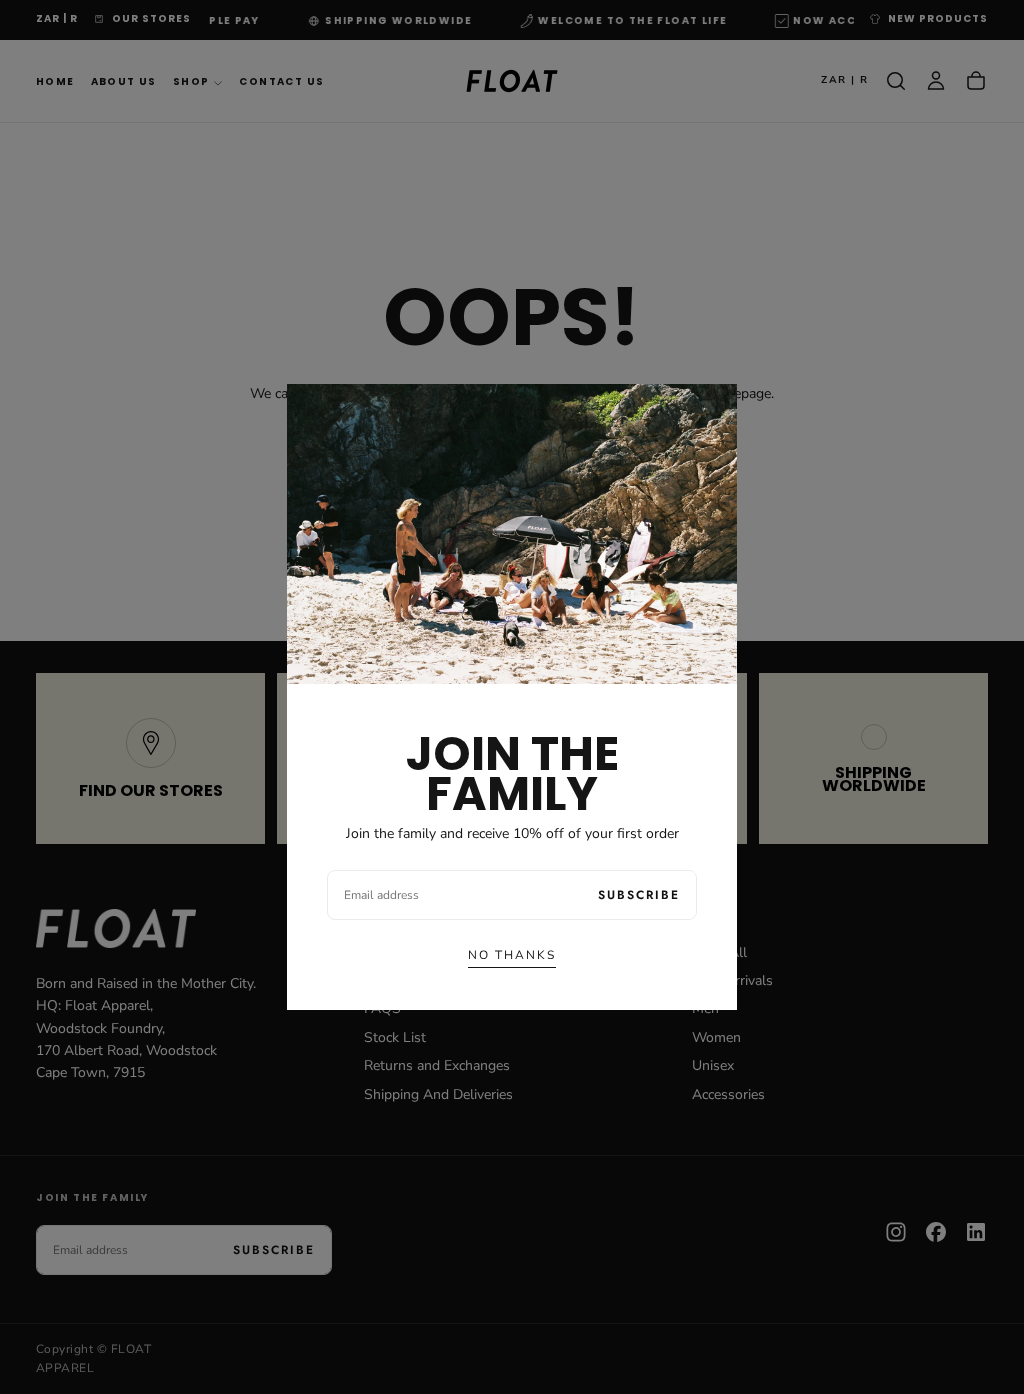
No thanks (512, 955)
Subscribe (639, 895)
